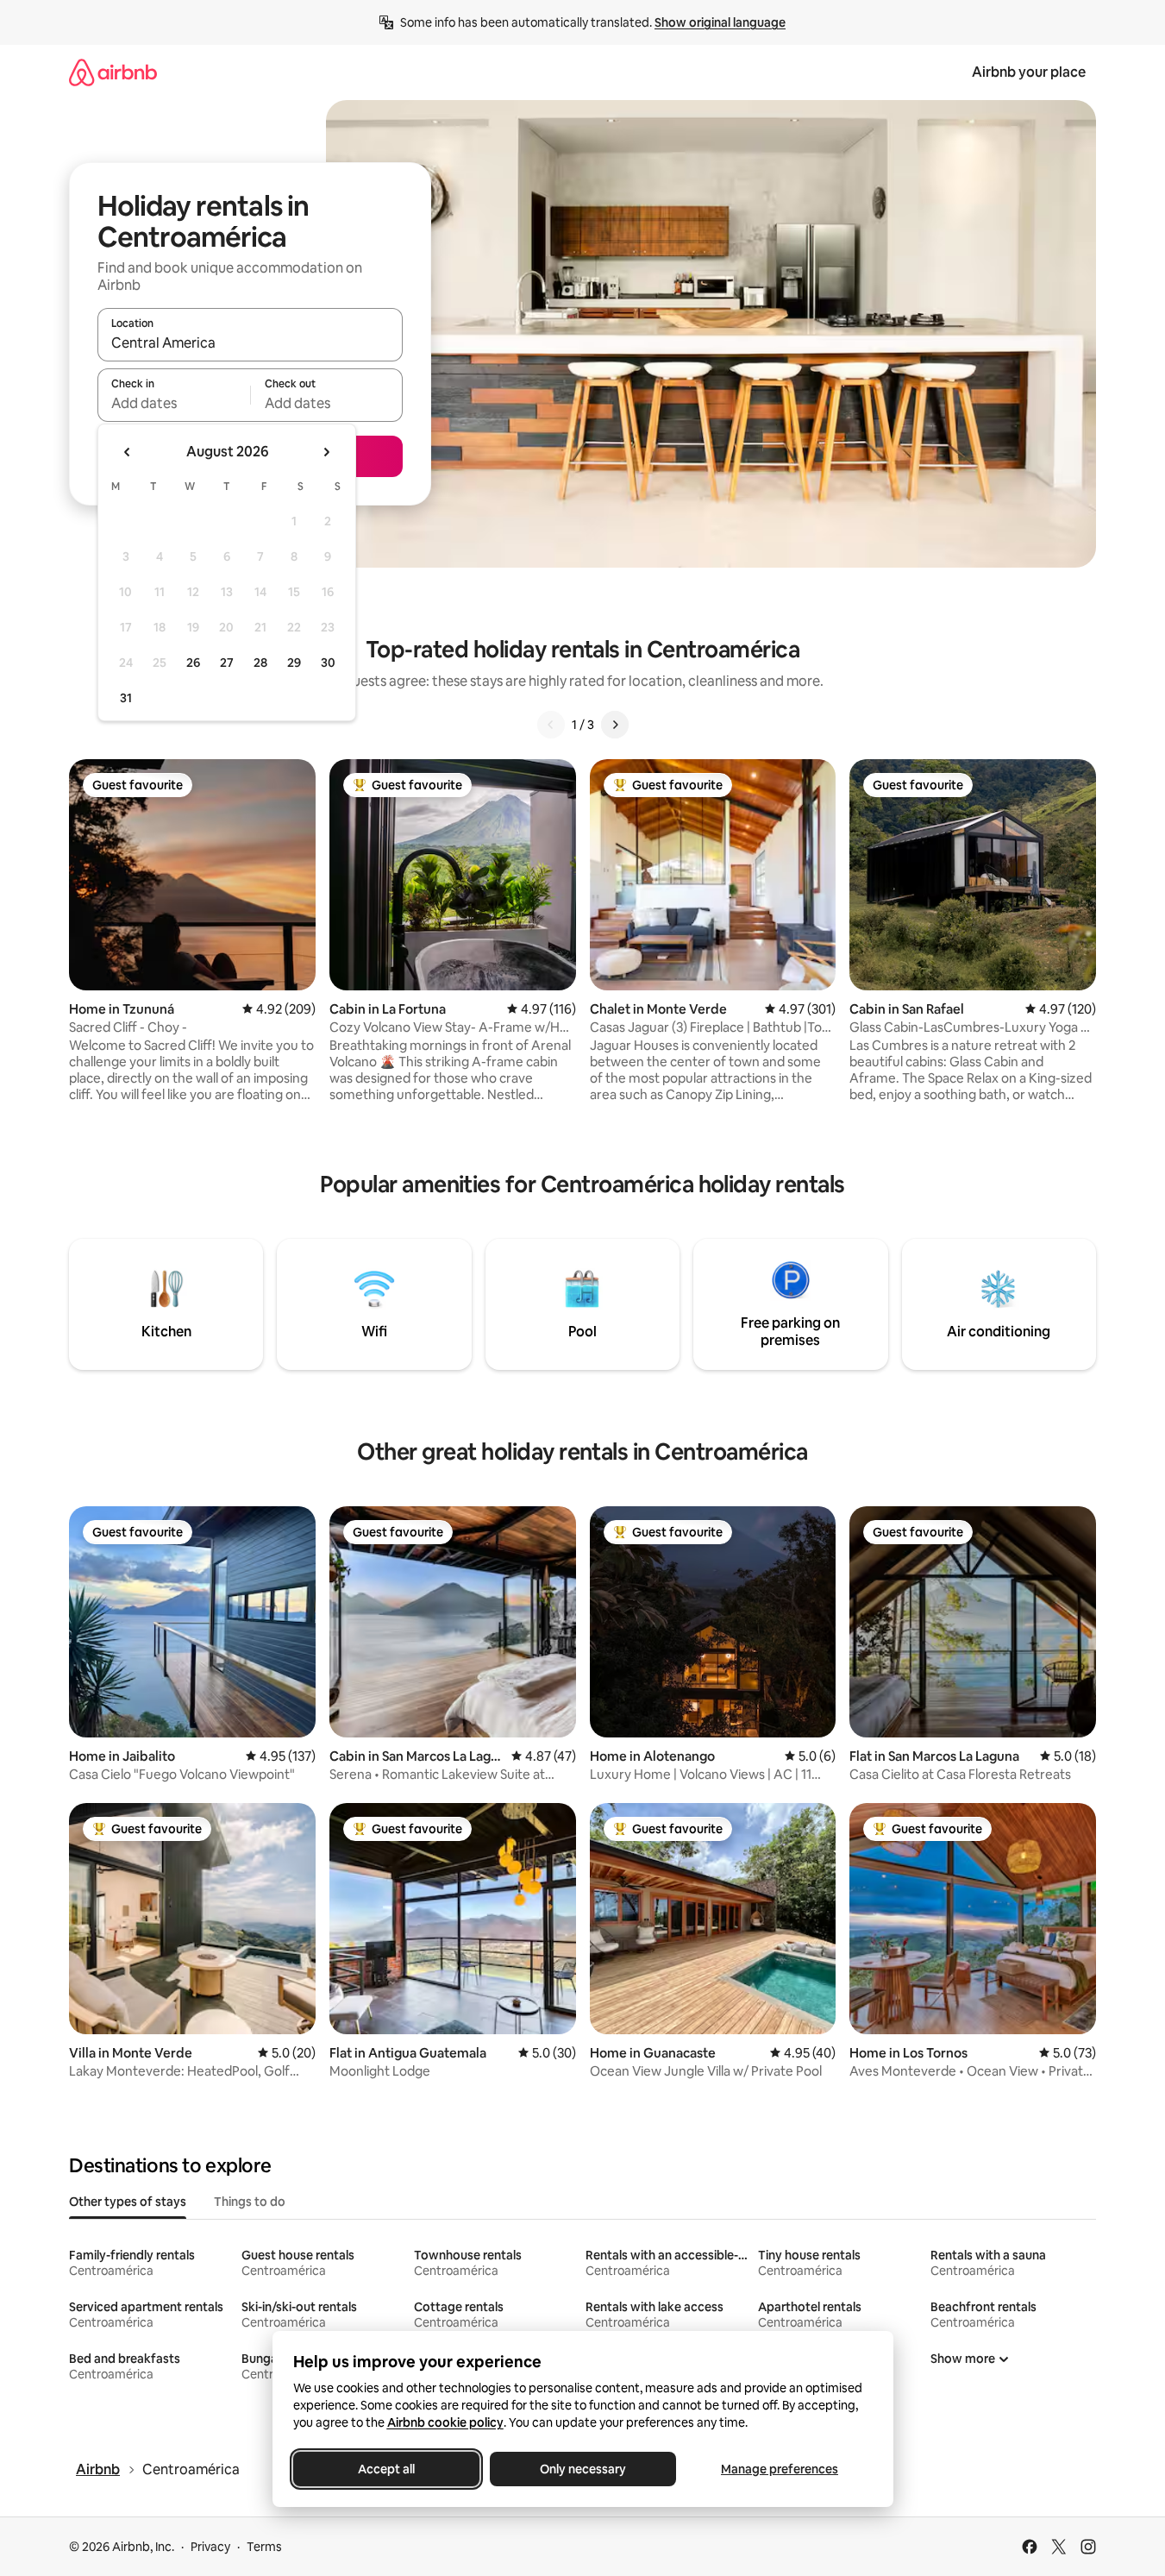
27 (227, 663)
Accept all (386, 2469)
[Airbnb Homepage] (113, 72)
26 (193, 663)
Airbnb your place (1029, 72)
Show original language (720, 22)
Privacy (210, 2547)
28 (260, 663)
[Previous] (551, 725)
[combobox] (250, 342)
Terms (264, 2547)
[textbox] (174, 403)
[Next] (615, 725)
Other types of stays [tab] (128, 2202)
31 (126, 698)
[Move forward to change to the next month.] (326, 452)
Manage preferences (780, 2469)
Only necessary (583, 2469)
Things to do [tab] (250, 2202)
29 (294, 663)
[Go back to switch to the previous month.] (128, 452)
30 (328, 663)
